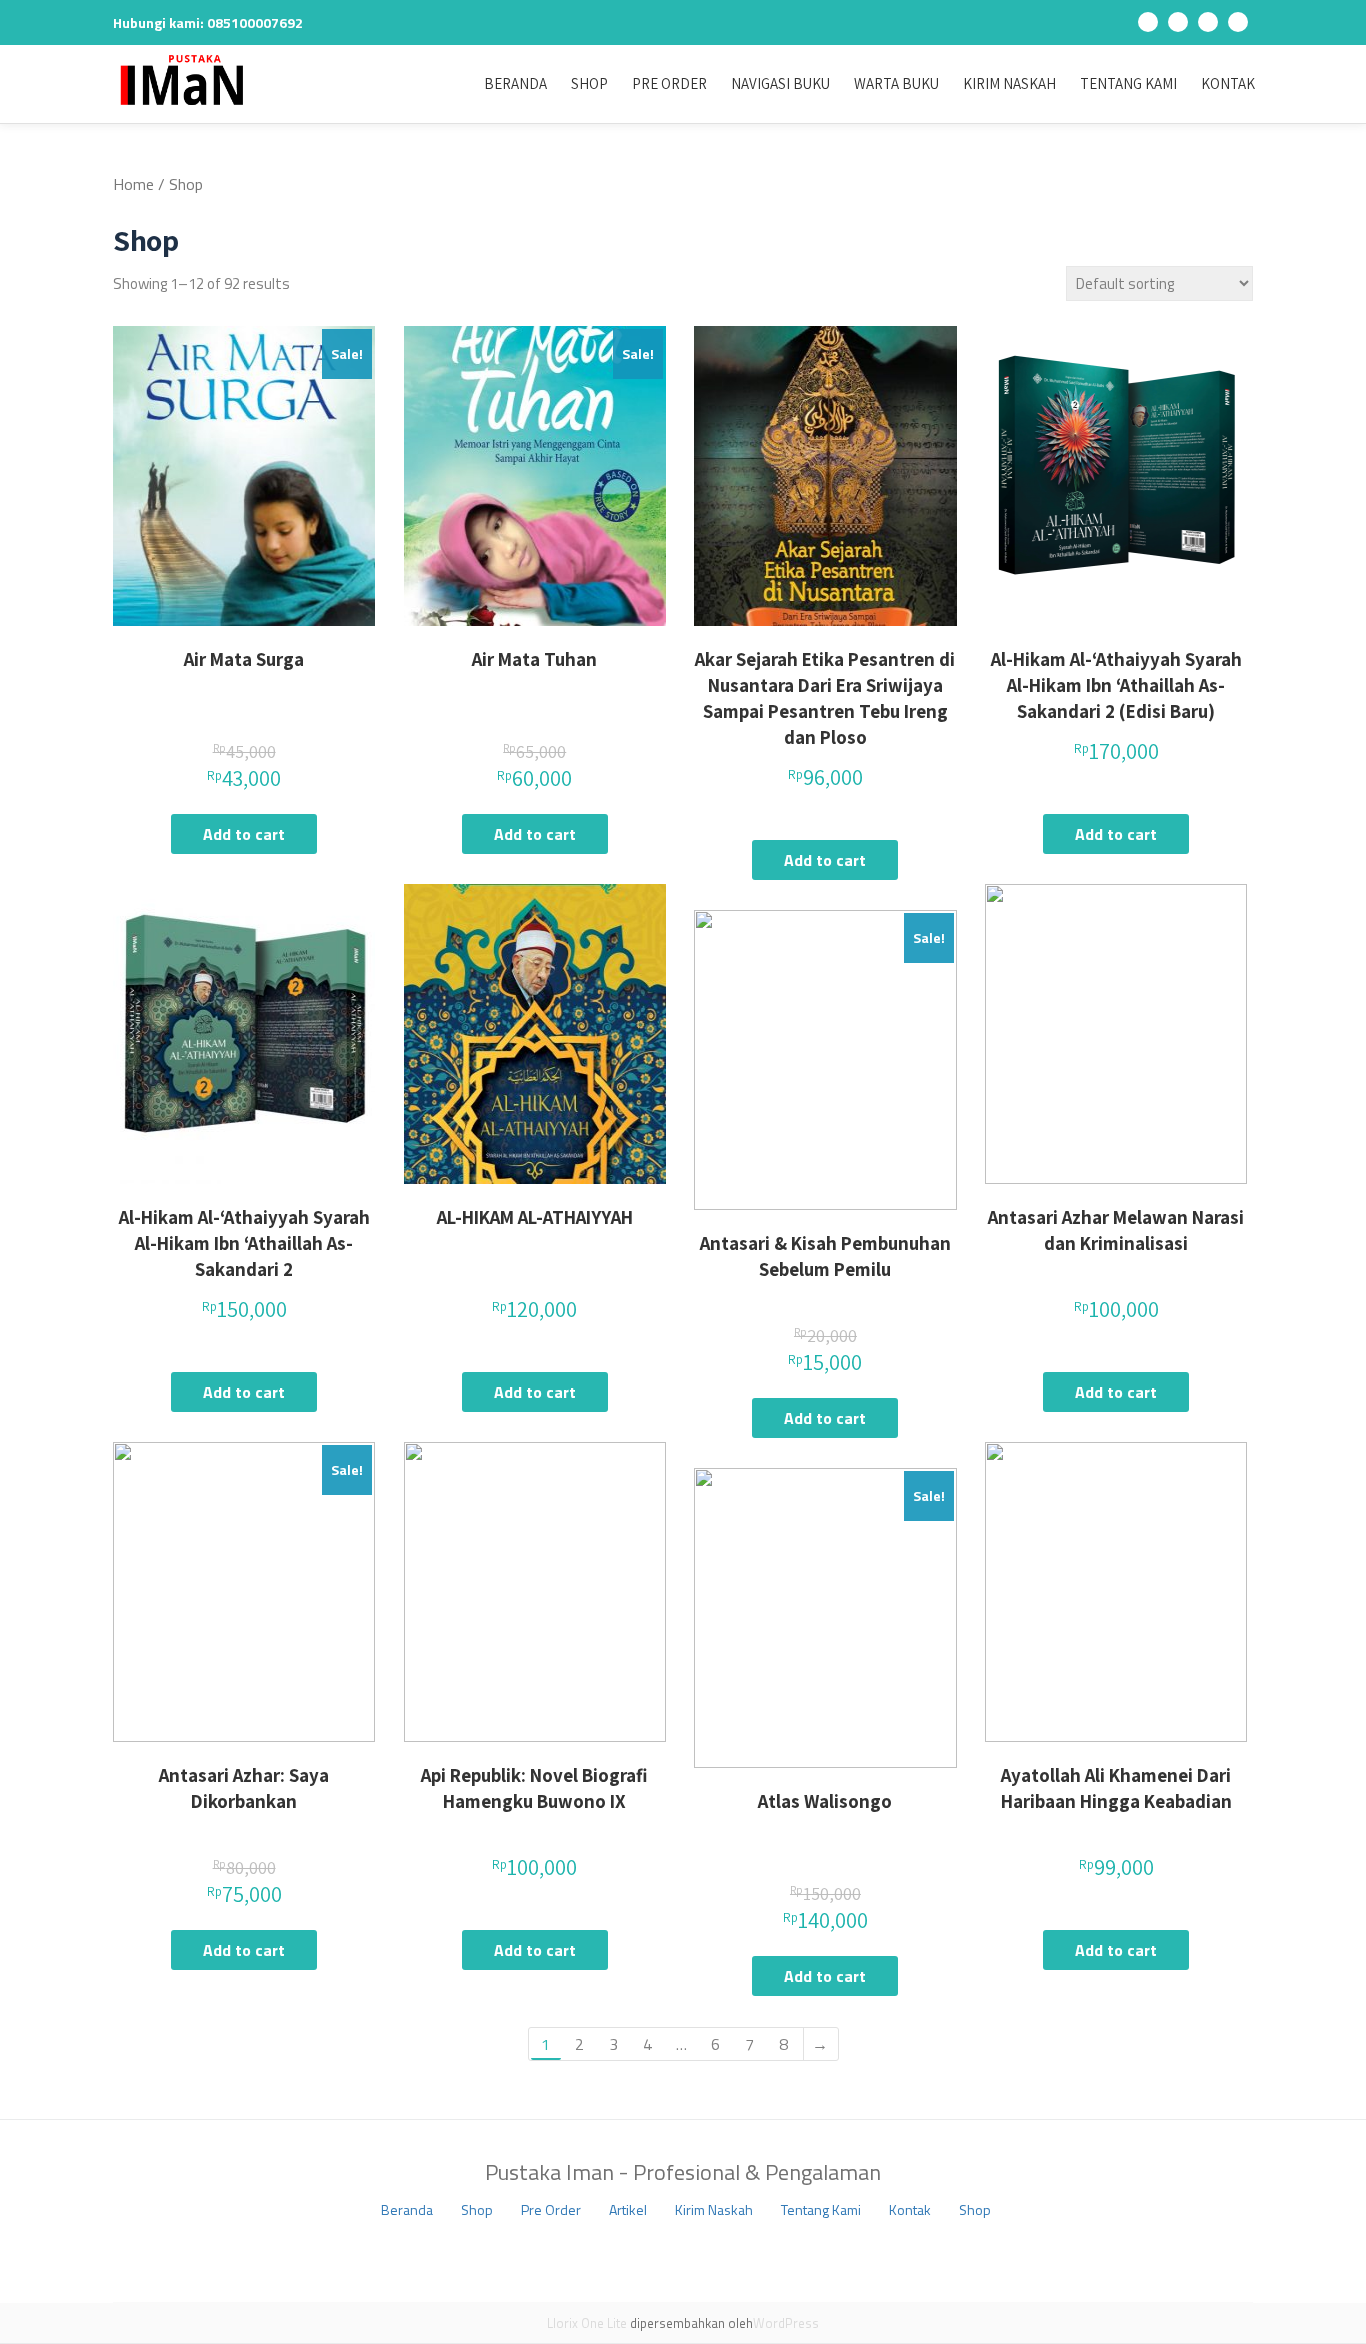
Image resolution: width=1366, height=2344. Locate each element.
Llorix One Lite (588, 2323)
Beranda (515, 84)
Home (133, 184)
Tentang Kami (1128, 84)
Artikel (628, 2209)
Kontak (1228, 84)
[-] (1148, 26)
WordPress (786, 2323)
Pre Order (669, 84)
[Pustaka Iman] (186, 80)
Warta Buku (896, 84)
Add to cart (244, 834)
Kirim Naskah (1009, 84)
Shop (589, 84)
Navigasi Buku (780, 84)
